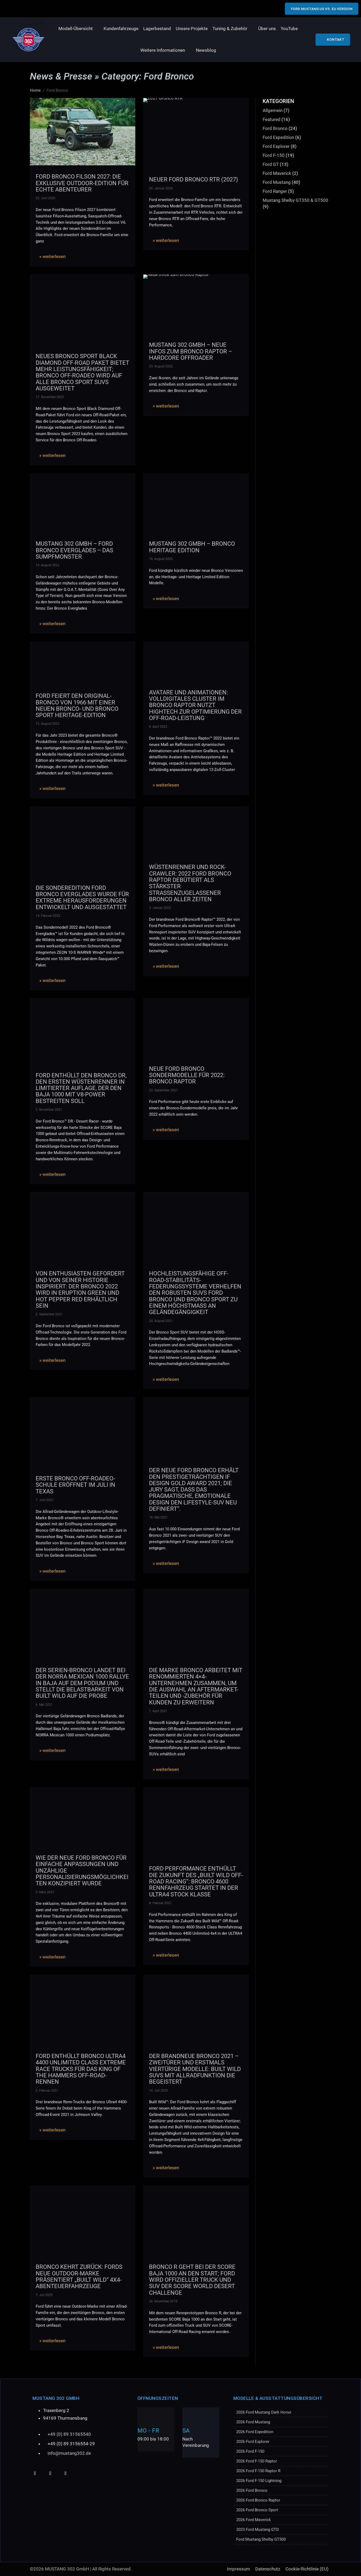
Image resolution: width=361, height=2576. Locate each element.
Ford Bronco (275, 128)
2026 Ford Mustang (253, 2422)
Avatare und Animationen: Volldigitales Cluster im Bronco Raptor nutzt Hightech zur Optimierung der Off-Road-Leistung (195, 705)
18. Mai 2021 (158, 1517)
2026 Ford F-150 (250, 2451)
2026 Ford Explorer (253, 2442)
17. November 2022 (50, 397)
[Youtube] (35, 2473)
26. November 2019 (163, 2301)
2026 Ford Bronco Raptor (258, 2500)
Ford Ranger (275, 191)
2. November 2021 (49, 1110)
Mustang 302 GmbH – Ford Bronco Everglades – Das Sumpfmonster (74, 550)
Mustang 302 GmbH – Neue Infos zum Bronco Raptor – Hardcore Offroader (191, 351)
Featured (272, 119)
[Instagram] (65, 2473)
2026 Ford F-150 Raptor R (258, 2471)
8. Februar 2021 (160, 1903)
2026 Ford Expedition (255, 2432)
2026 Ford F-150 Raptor (257, 2461)
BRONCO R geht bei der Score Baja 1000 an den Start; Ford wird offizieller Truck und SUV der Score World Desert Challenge (192, 2280)
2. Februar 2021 (47, 2091)
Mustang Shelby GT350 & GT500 (295, 200)
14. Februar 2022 (48, 916)
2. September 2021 (49, 1314)
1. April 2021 (158, 1711)
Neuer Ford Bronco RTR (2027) (194, 179)
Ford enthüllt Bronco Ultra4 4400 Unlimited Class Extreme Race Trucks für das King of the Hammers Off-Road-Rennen (81, 2069)
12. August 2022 (48, 724)
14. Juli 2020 (158, 2091)
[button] (79, 29)
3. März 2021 (45, 1892)
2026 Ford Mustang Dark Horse (264, 2412)
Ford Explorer (276, 146)
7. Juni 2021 (45, 1500)
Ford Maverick (277, 173)
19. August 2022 (48, 565)
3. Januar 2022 (160, 908)
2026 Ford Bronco (252, 2490)
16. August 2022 (161, 559)
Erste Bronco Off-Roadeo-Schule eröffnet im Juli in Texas (75, 1485)
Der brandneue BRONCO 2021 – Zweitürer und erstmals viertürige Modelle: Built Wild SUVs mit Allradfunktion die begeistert (195, 2069)
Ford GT (271, 164)
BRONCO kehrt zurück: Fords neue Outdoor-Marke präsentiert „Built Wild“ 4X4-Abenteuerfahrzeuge (79, 2276)
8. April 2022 (158, 727)
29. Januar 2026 (161, 188)
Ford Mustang (277, 182)
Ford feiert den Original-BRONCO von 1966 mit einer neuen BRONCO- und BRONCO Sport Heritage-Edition (77, 705)
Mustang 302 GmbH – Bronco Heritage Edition (192, 547)
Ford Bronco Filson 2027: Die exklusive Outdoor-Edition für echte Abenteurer (82, 183)
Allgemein (273, 110)
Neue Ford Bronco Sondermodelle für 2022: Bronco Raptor (187, 1075)
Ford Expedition (278, 137)
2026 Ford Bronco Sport (257, 2510)
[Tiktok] (50, 2473)
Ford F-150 (274, 155)
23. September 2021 (163, 1090)
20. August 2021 (161, 1321)
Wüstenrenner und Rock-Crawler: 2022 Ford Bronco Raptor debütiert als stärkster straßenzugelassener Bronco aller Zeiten (190, 883)
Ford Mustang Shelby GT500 (261, 2539)
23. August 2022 (161, 366)
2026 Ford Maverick (254, 2520)
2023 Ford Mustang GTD (258, 2530)
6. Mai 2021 (44, 1705)
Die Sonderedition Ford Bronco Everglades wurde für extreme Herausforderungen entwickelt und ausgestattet (82, 897)
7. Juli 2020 (44, 2295)
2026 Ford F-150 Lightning (259, 2481)
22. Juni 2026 (46, 198)
